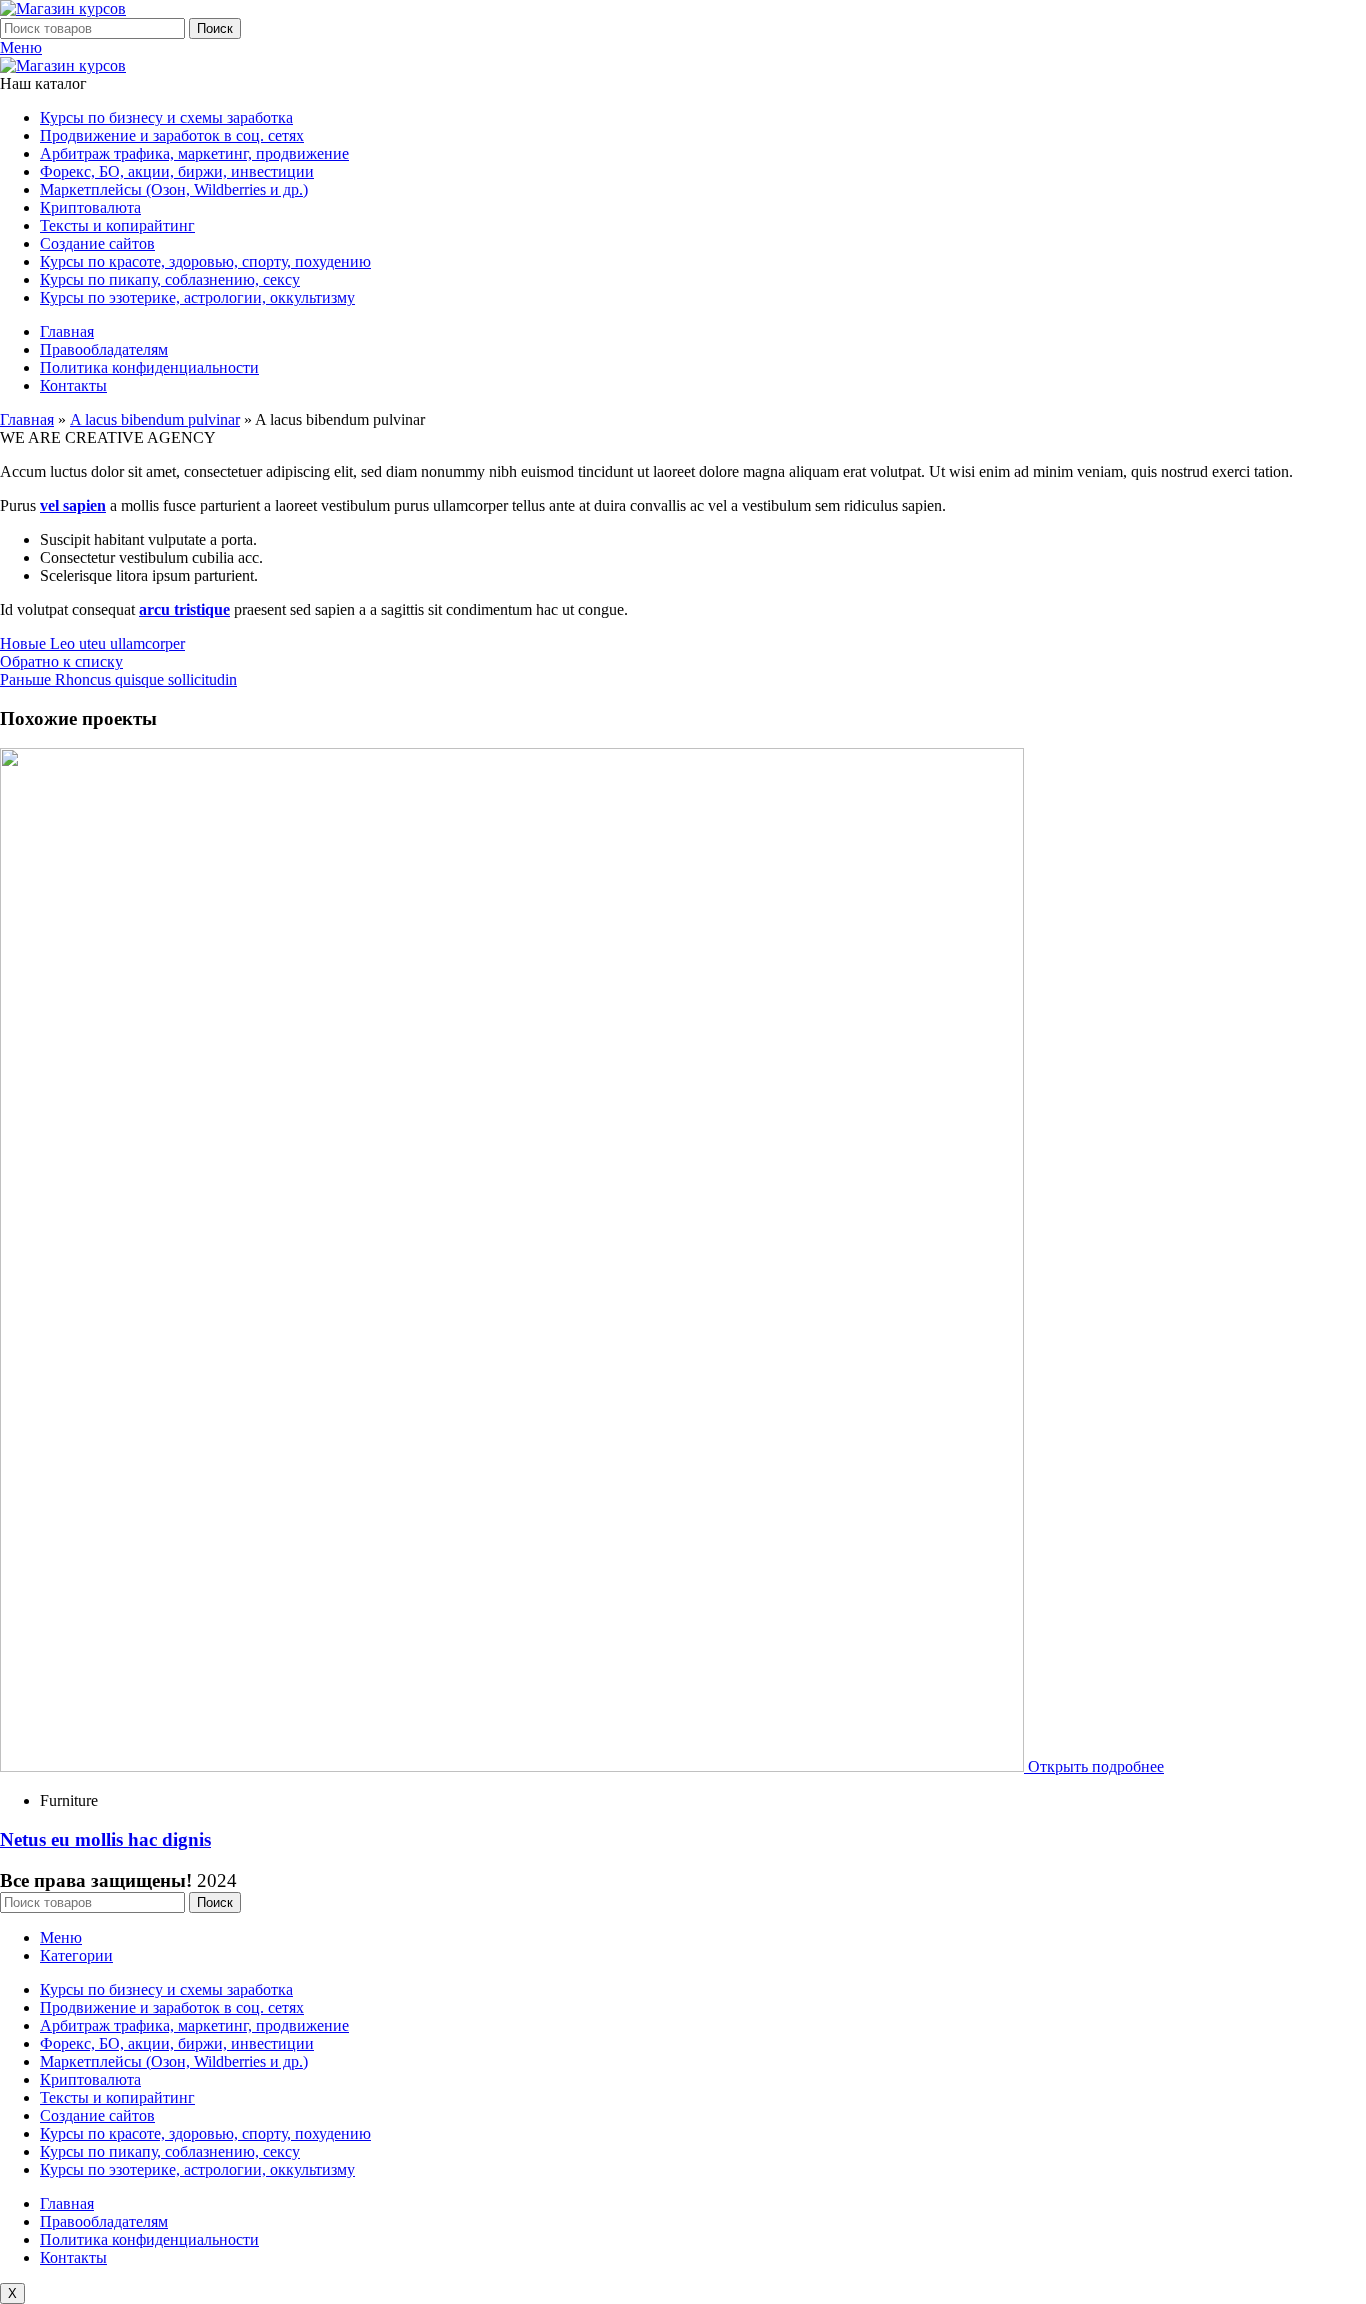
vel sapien (73, 505)
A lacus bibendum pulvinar (155, 419)
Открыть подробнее (1096, 1766)
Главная (27, 419)
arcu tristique (184, 609)
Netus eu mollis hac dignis (105, 1839)
